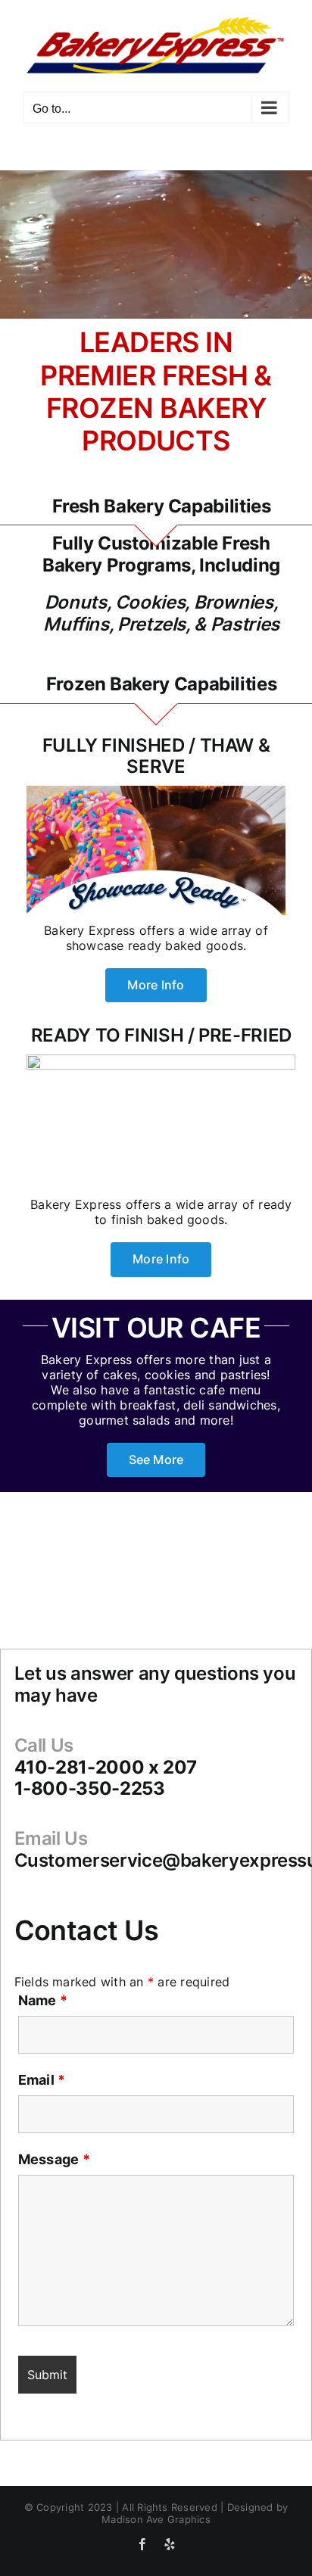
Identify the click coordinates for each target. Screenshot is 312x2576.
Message (54, 2159)
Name (43, 2000)
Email (42, 2080)
